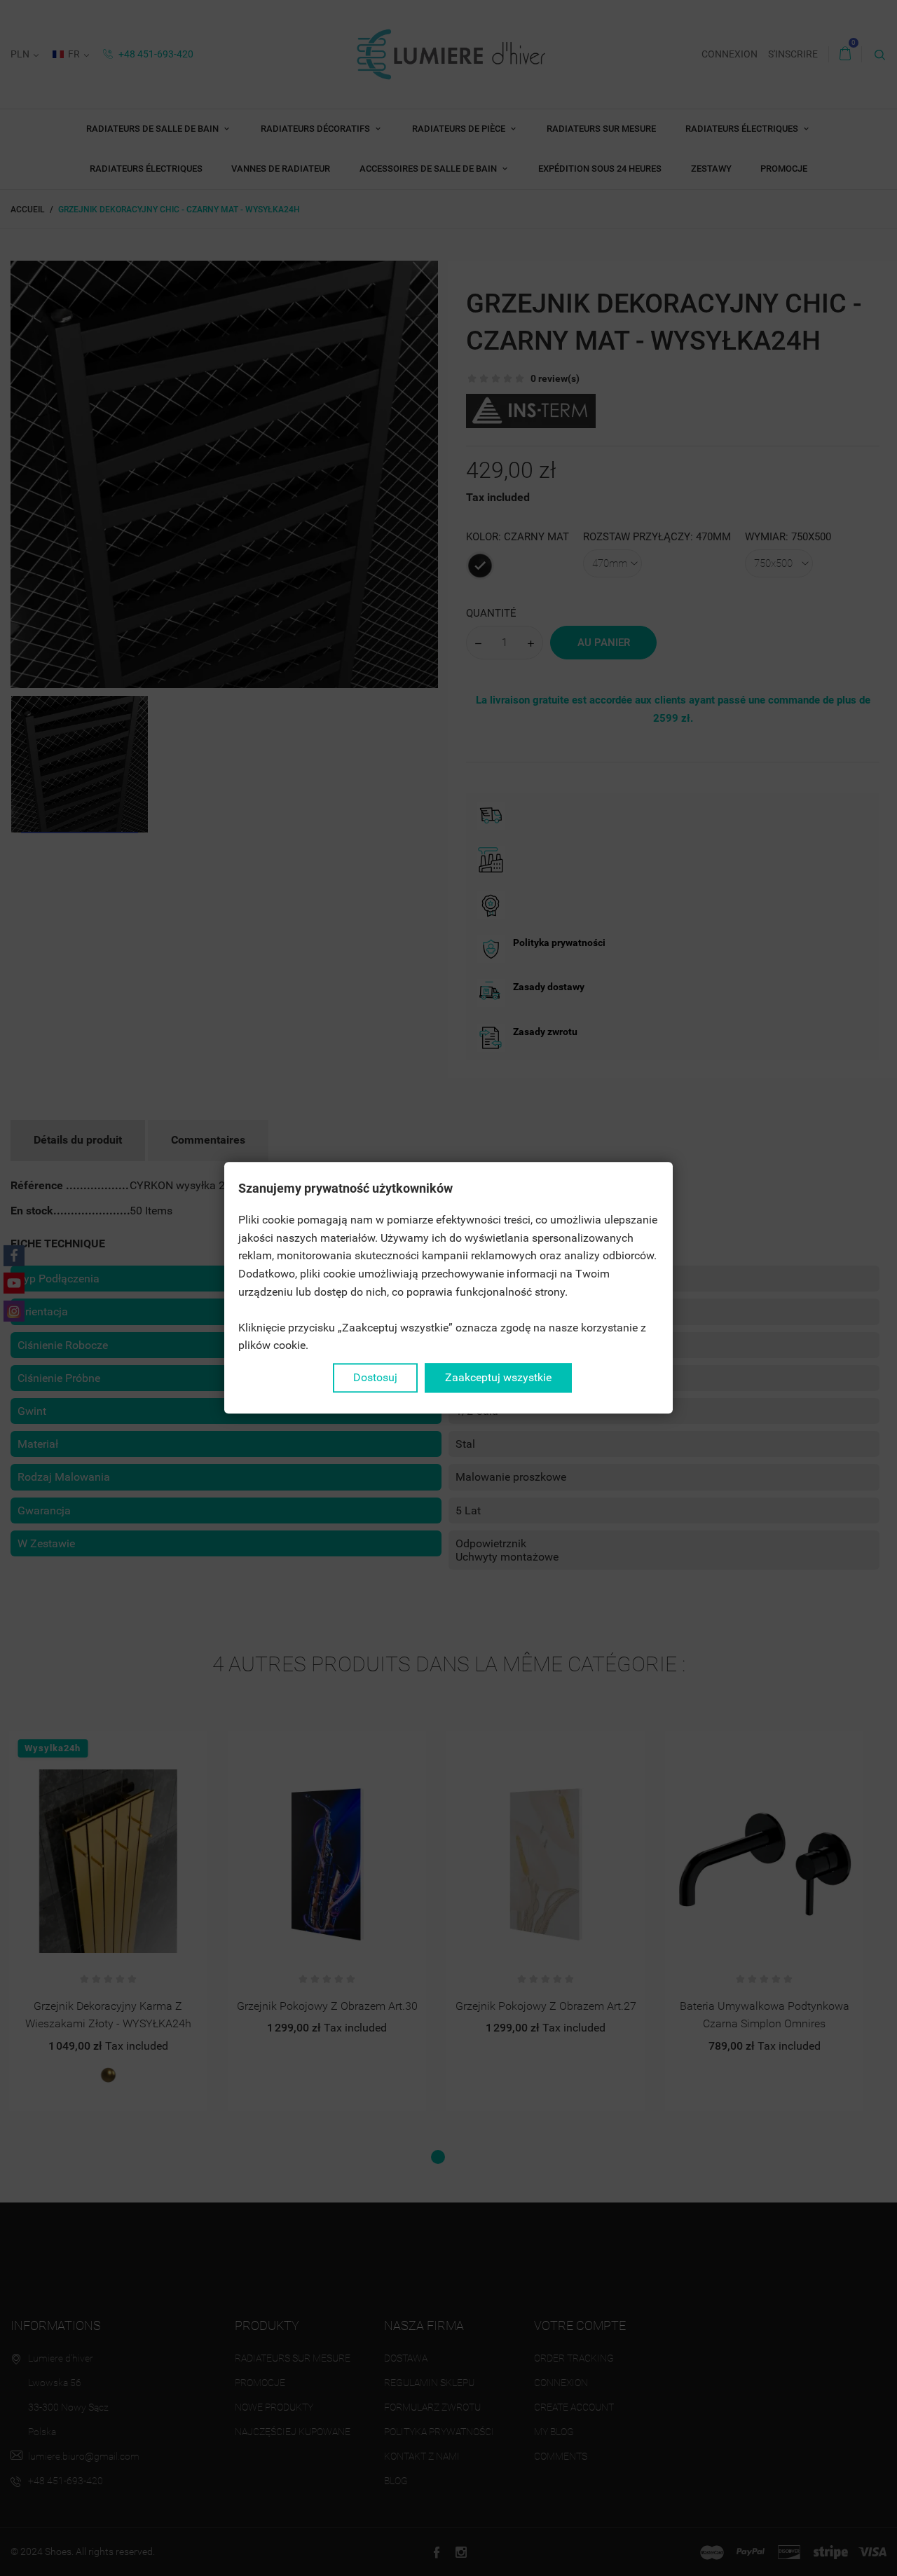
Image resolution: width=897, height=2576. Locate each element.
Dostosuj (375, 1377)
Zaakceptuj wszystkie (498, 1377)
